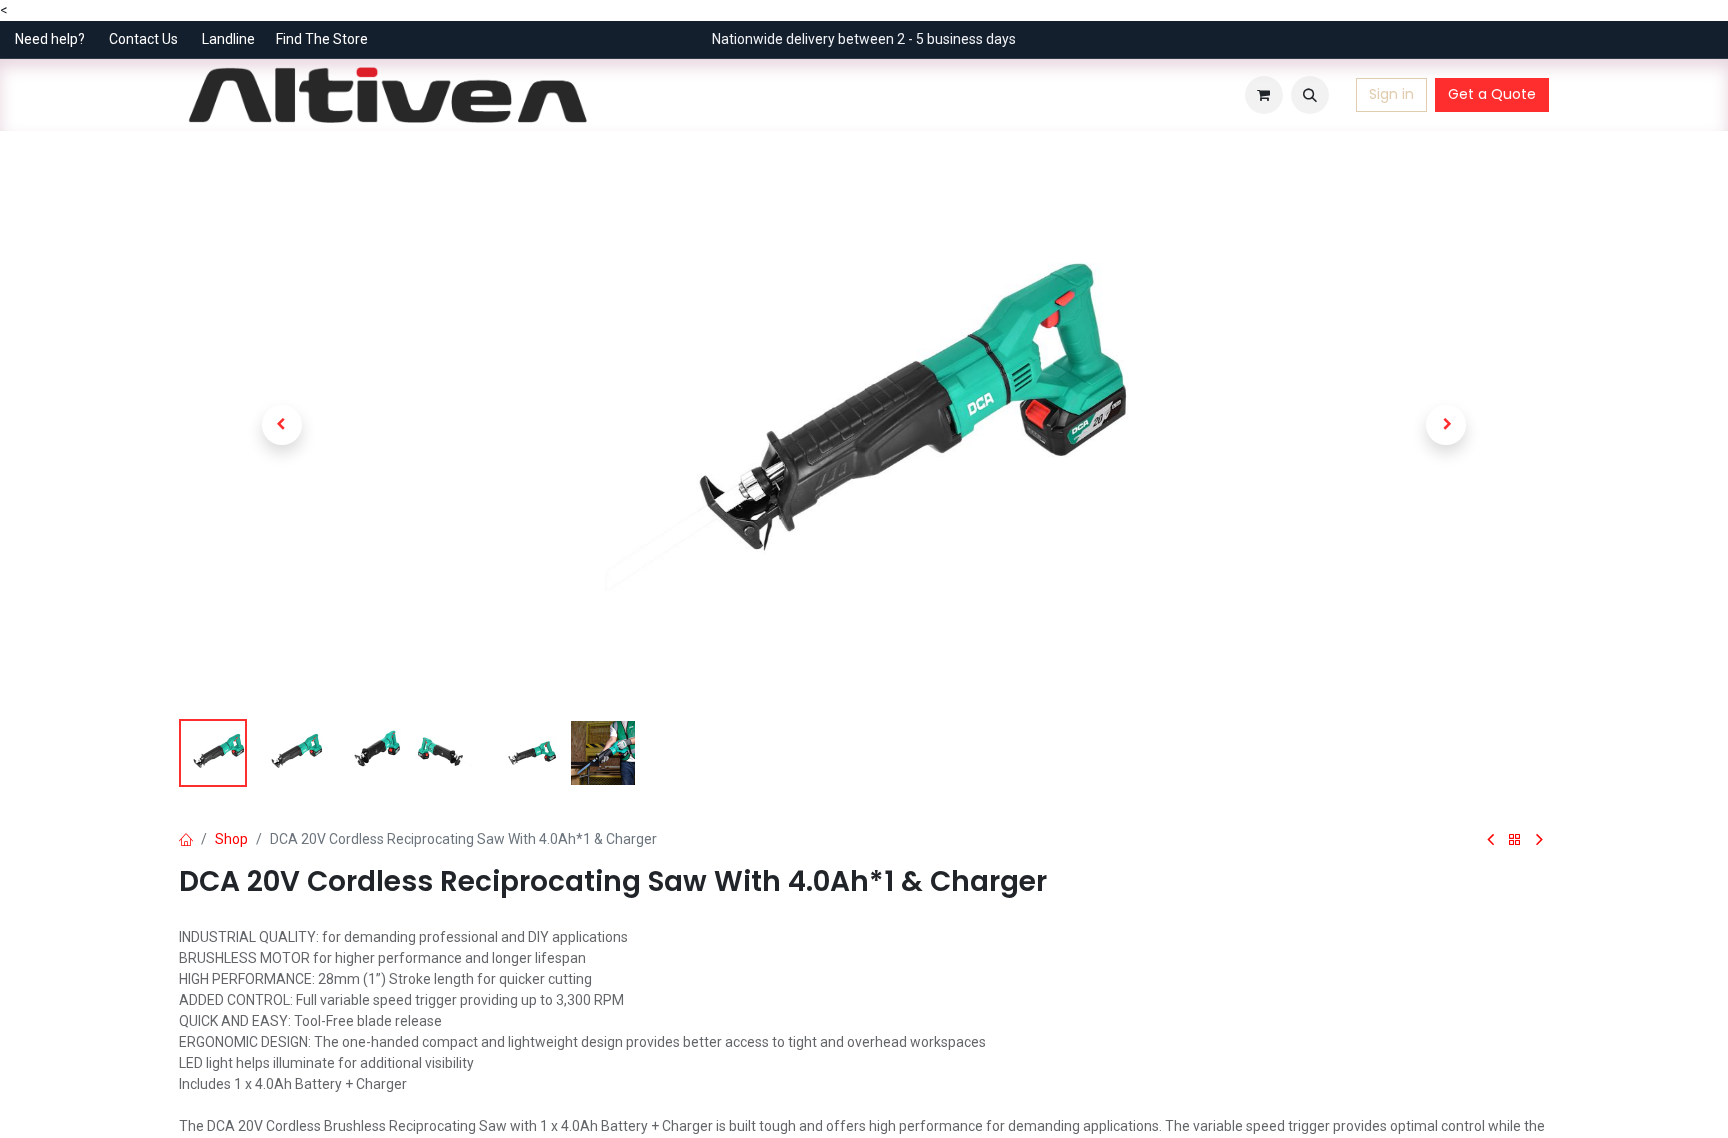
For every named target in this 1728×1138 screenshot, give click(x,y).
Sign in (1391, 94)
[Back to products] (1515, 840)
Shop (231, 839)
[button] (1310, 95)
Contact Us (143, 39)
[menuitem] (623, 95)
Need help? (50, 39)
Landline (228, 39)
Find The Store (322, 39)
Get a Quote (1492, 94)
